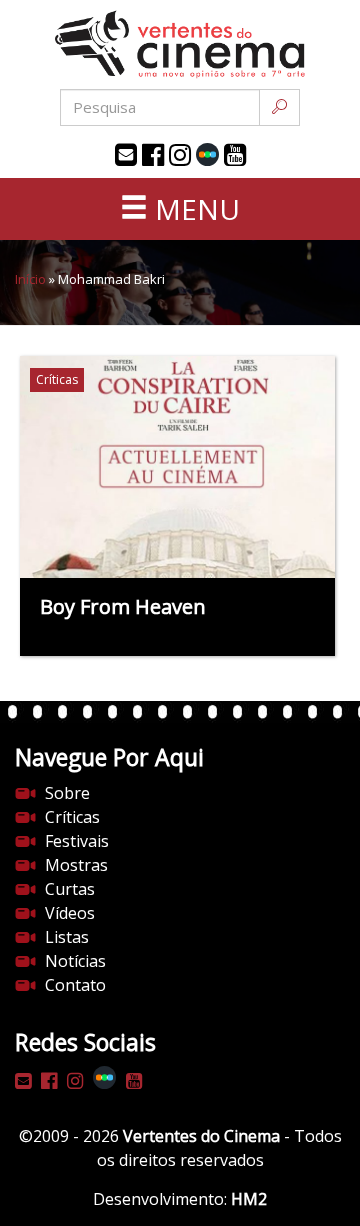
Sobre (67, 793)
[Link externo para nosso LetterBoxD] (207, 154)
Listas (67, 937)
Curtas (70, 889)
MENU (194, 209)
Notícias (75, 961)
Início (30, 279)
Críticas (72, 817)
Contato (75, 985)
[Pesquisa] (279, 107)
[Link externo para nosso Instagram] (180, 155)
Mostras (76, 865)
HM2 (249, 1199)
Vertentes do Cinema (201, 1136)
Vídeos (70, 913)
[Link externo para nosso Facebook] (153, 155)
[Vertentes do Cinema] (180, 44)
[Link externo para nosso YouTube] (235, 155)
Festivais (77, 841)
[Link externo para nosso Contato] (126, 155)
